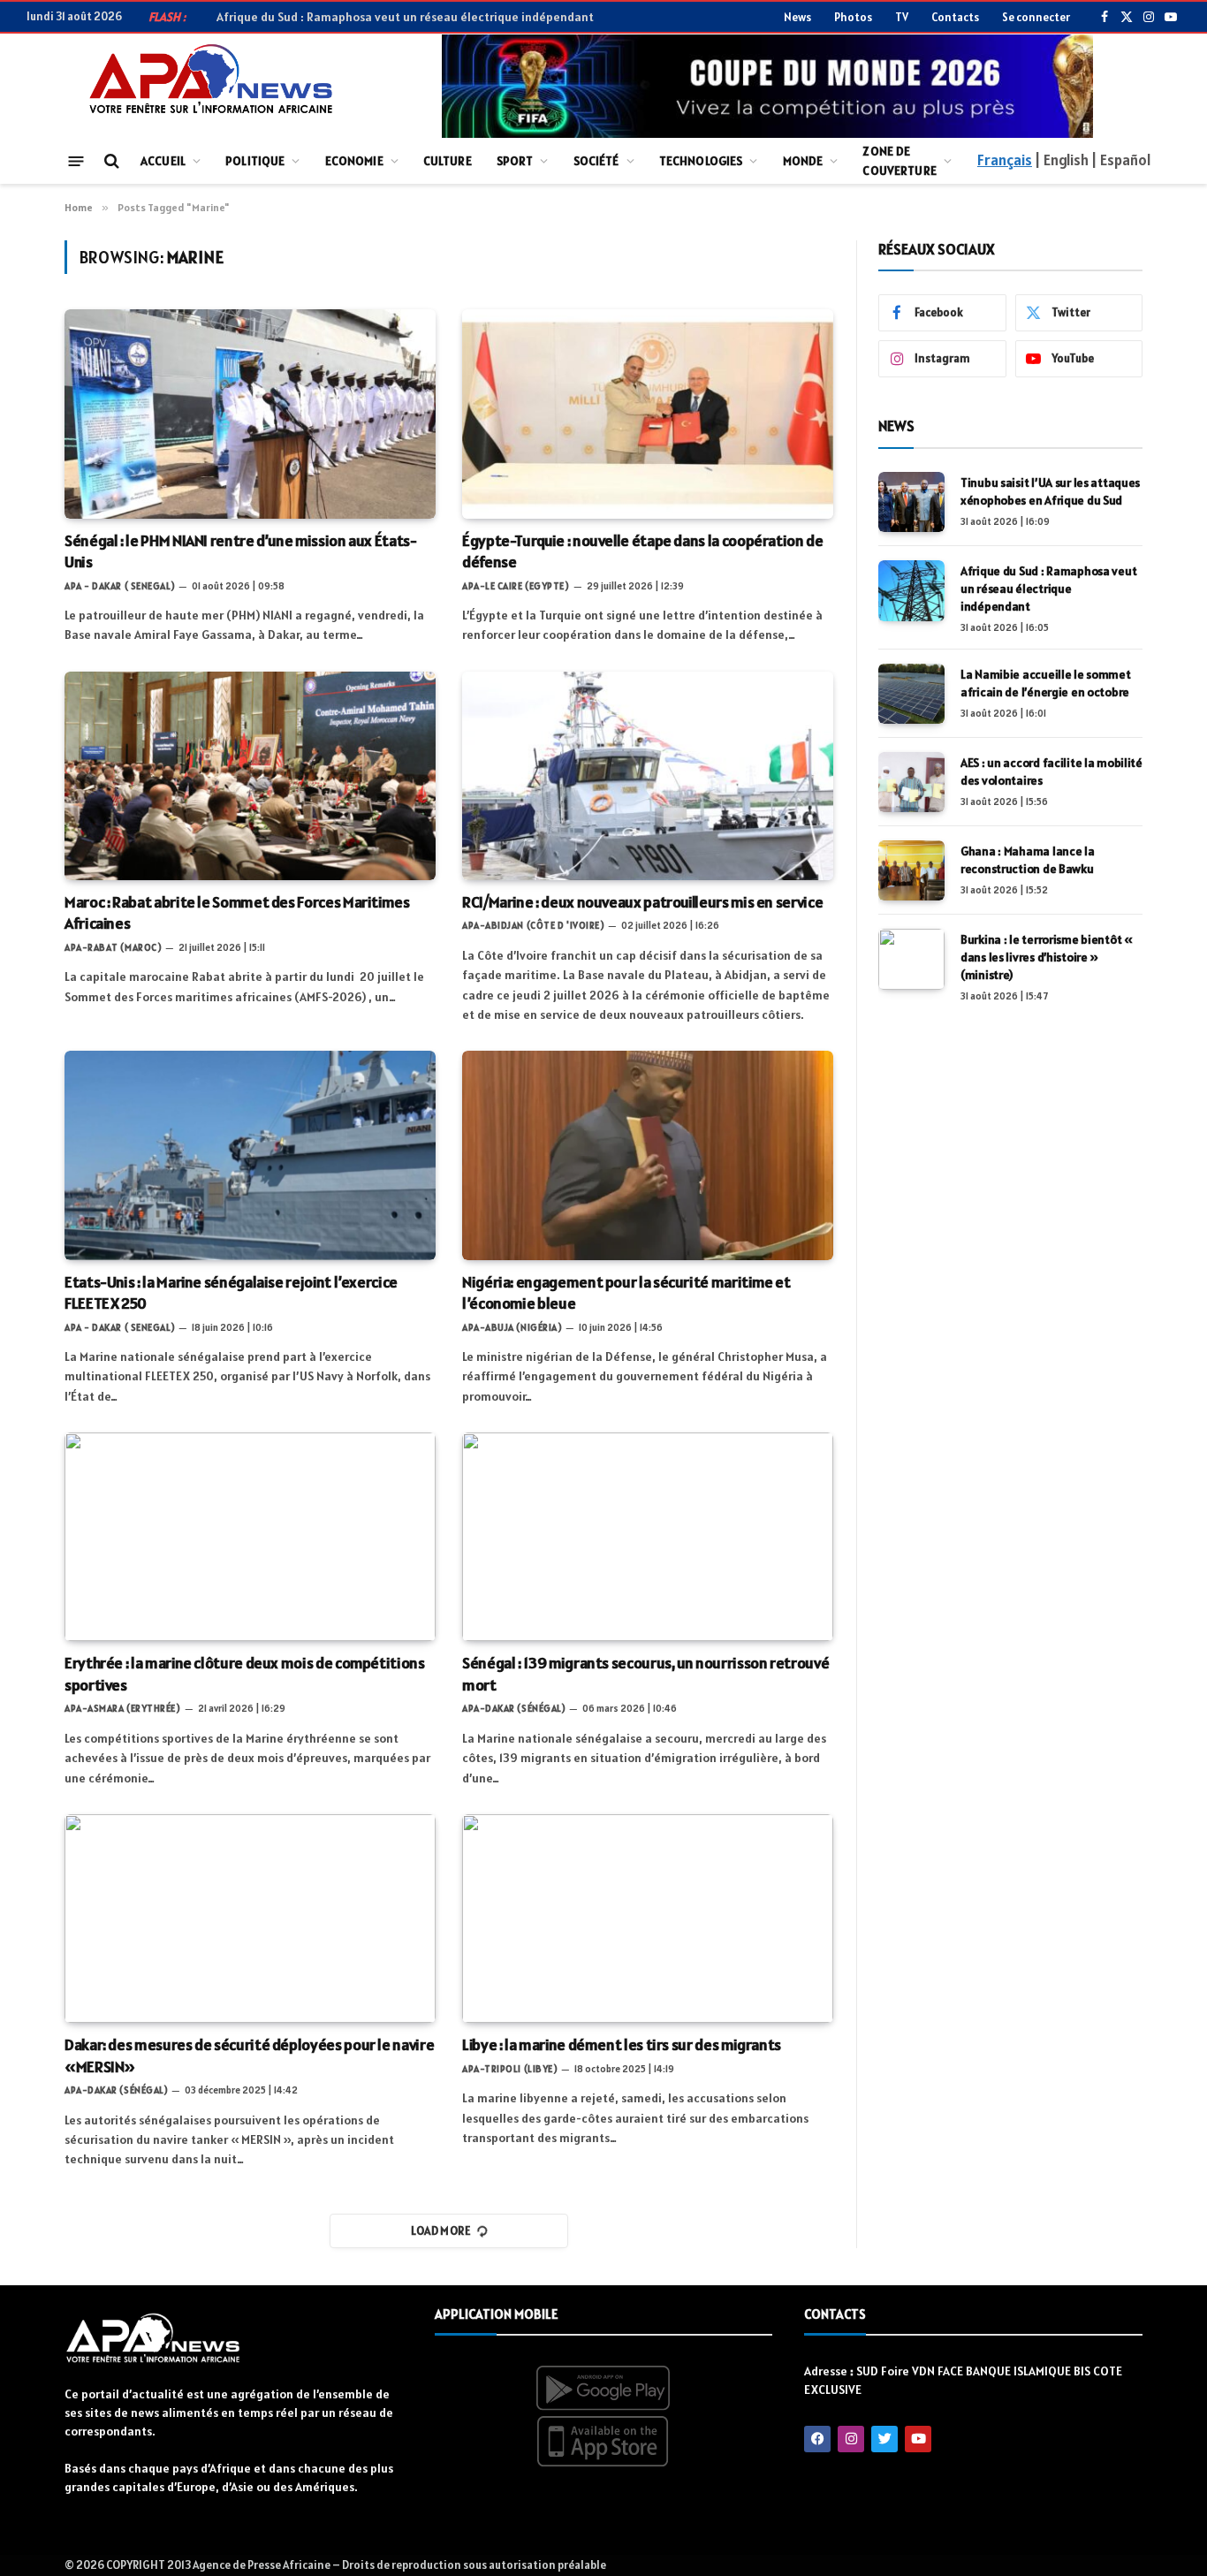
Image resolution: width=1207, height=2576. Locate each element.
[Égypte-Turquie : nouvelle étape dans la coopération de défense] (648, 414)
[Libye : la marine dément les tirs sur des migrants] (648, 1919)
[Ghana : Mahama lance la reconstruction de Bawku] (911, 870)
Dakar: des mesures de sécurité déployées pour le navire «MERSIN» (249, 2055)
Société (596, 161)
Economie (354, 161)
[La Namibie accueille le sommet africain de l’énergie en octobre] (911, 694)
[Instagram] (851, 2439)
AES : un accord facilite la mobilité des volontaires (1051, 771)
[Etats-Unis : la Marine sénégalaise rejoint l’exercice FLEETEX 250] (250, 1155)
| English (1061, 160)
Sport (515, 161)
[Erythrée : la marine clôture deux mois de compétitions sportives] (250, 1537)
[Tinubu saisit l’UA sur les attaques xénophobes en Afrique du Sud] (911, 502)
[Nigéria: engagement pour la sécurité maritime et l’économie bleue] (648, 1155)
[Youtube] (918, 2439)
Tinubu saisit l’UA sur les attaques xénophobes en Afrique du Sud (1050, 491)
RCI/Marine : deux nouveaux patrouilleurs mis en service (642, 902)
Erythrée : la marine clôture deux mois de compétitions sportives (245, 1673)
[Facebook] (817, 2439)
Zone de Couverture (899, 161)
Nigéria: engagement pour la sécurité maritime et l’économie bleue (626, 1292)
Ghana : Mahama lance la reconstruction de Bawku (1028, 860)
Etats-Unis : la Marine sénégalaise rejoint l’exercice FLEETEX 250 (231, 1292)
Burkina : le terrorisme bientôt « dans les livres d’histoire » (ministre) (1047, 957)
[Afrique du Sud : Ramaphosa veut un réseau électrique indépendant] (911, 590)
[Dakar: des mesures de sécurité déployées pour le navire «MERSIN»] (250, 1919)
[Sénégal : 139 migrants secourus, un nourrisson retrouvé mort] (648, 1537)
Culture (448, 161)
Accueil (163, 161)
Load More (441, 2231)
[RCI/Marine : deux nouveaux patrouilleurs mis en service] (648, 776)
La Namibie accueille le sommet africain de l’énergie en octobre (1046, 683)
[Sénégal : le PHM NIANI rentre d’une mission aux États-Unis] (250, 414)
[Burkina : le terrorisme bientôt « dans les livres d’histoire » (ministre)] (911, 959)
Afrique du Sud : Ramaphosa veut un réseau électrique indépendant (405, 17)
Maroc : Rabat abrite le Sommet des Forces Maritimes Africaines (237, 912)
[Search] (110, 161)
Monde (803, 161)
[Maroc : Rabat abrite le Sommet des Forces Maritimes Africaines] (250, 776)
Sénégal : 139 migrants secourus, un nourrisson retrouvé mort (645, 1673)
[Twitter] (884, 2439)
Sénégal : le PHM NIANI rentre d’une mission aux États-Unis (241, 551)
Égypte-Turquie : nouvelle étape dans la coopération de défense (643, 551)
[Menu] (76, 160)
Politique (255, 161)
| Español (1121, 160)
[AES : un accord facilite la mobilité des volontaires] (911, 782)
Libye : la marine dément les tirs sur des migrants (622, 2044)
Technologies (701, 161)
